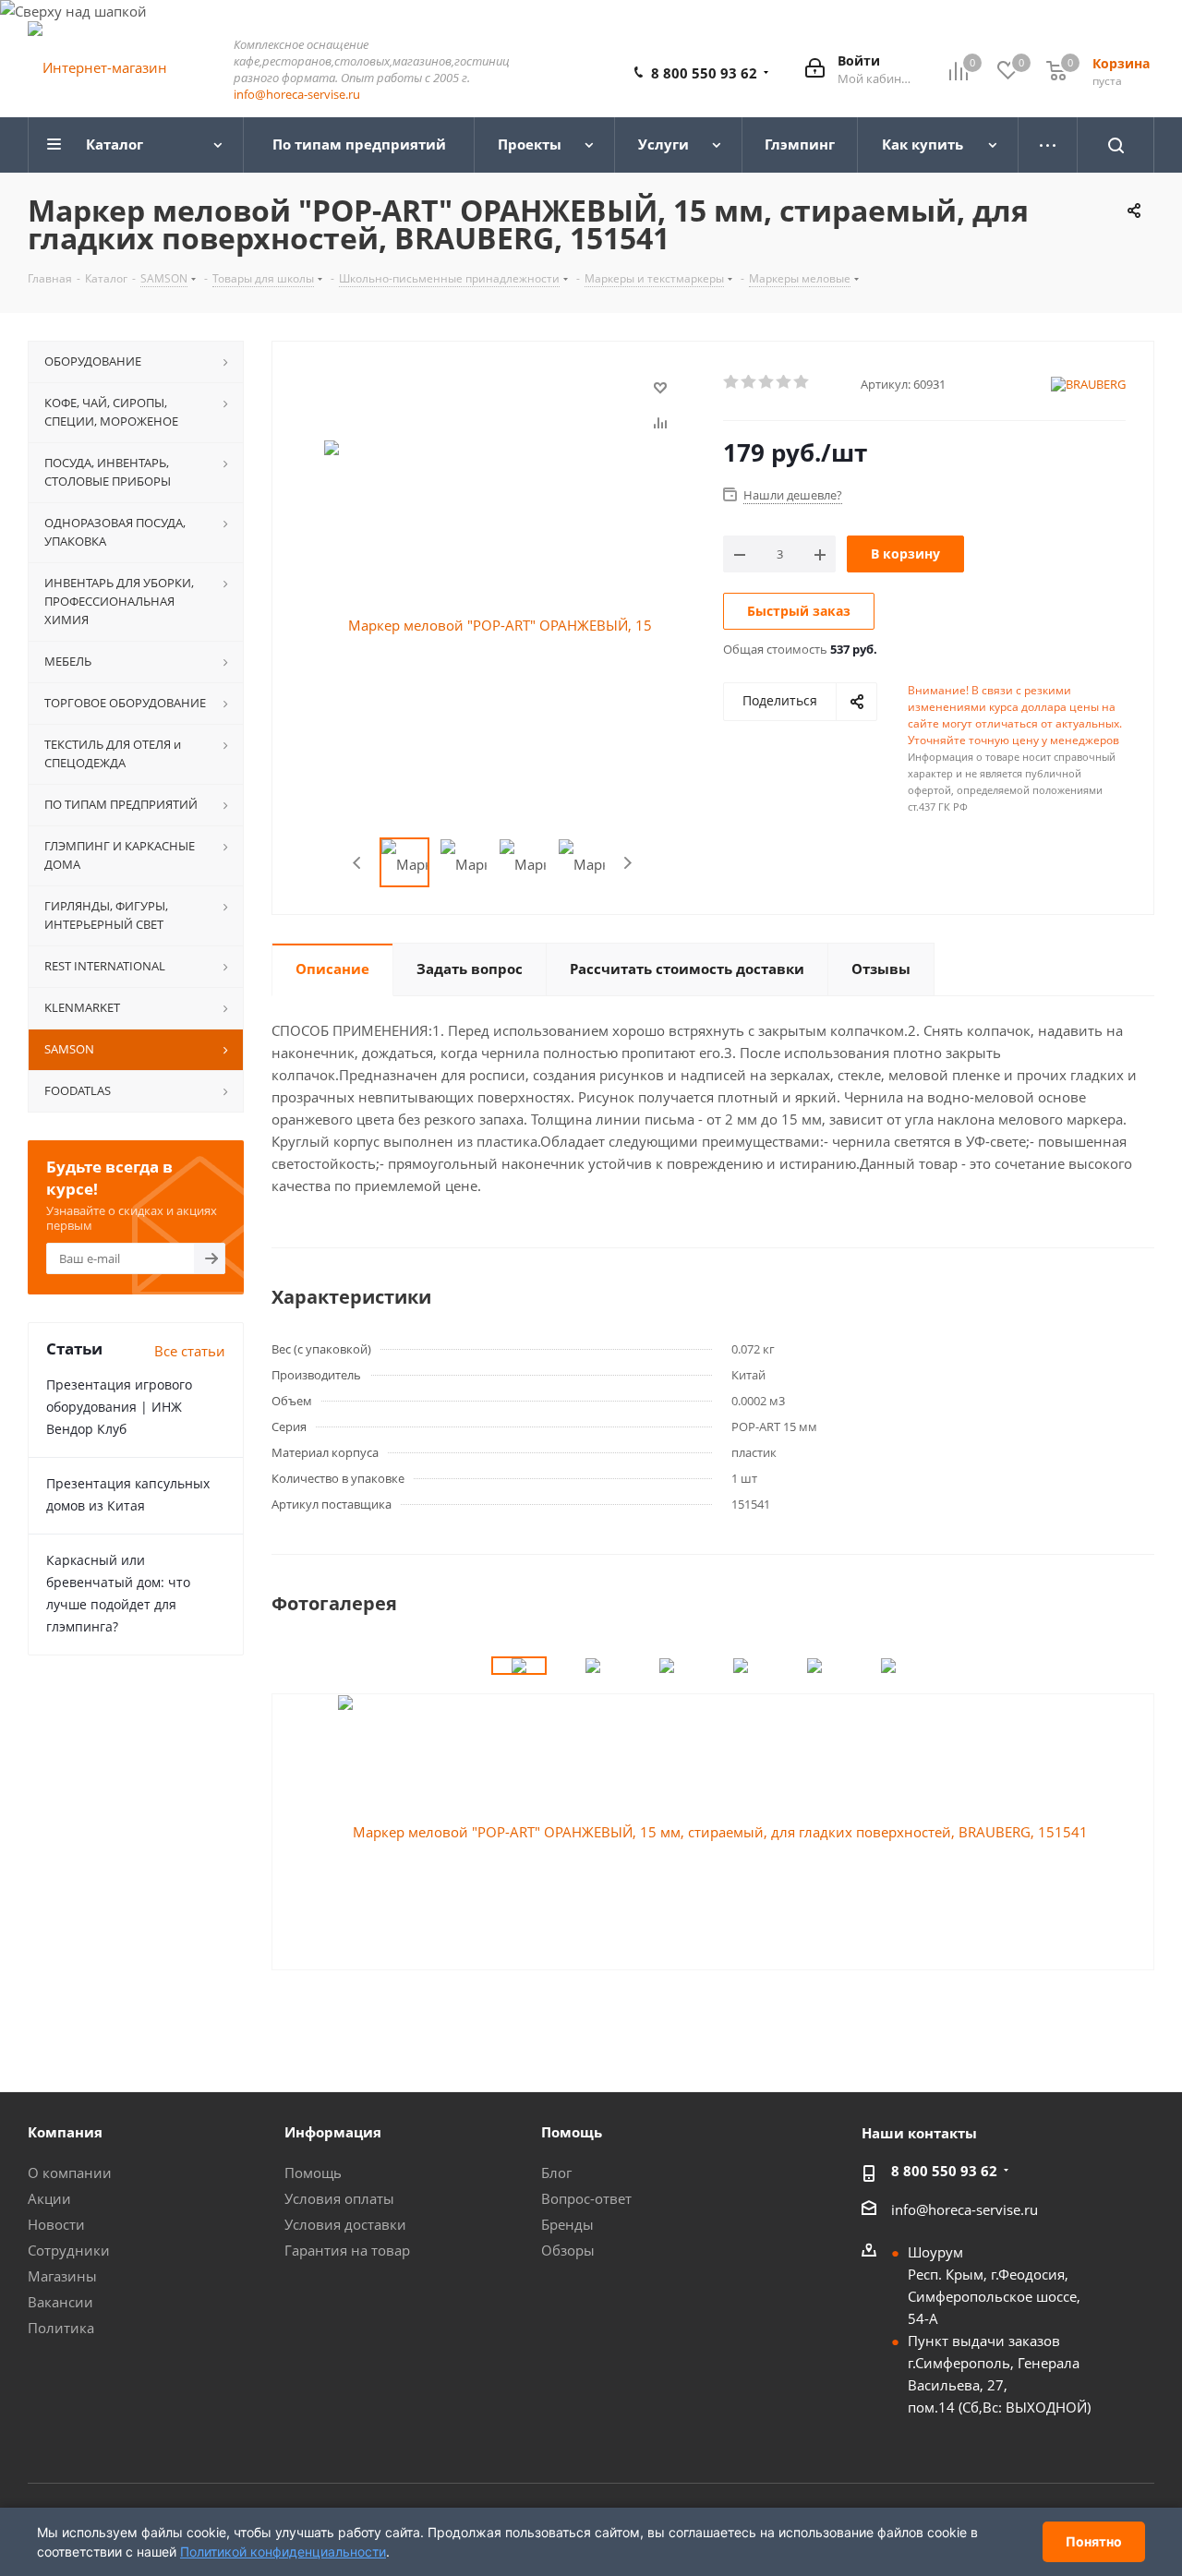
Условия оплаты (339, 2198)
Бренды (567, 2224)
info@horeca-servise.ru (297, 94)
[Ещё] (1048, 145)
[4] (784, 382)
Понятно (1094, 2541)
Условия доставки (345, 2224)
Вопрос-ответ (586, 2198)
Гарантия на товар (347, 2250)
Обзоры (568, 2250)
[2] (749, 382)
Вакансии (60, 2302)
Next (627, 863)
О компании (70, 2173)
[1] (732, 382)
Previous (358, 863)
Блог (556, 2173)
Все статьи (190, 1351)
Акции (49, 2198)
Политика (61, 2328)
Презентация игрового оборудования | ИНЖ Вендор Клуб (119, 1407)
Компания (65, 2132)
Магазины (62, 2276)
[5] (802, 382)
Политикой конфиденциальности (283, 2552)
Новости (56, 2224)
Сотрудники (69, 2250)
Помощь (313, 2173)
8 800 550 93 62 (704, 73)
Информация (333, 2132)
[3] (767, 382)
